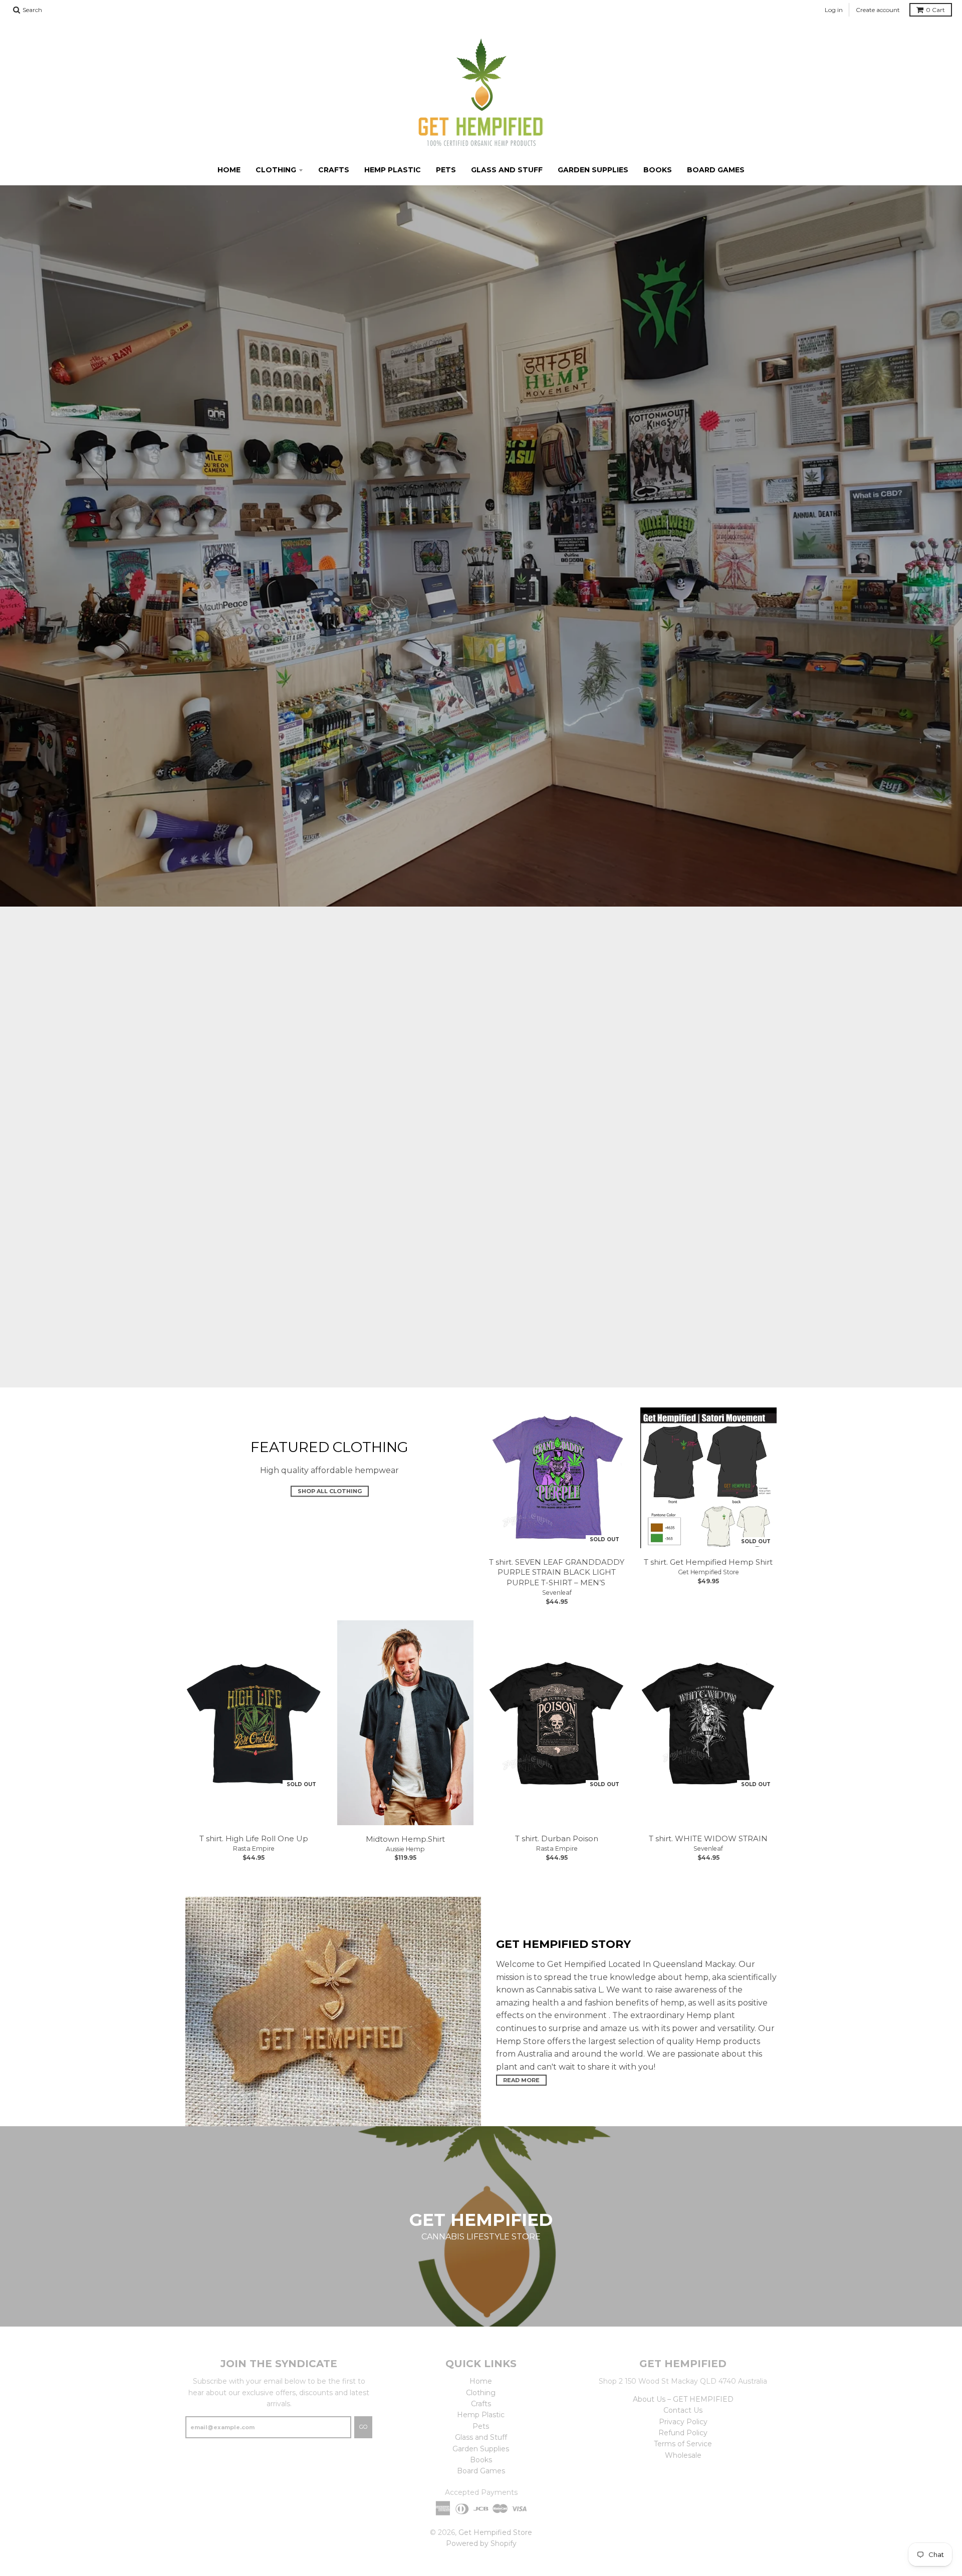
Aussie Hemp (405, 1849)
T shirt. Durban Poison (557, 1838)
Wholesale (683, 2455)
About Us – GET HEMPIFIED (683, 2399)
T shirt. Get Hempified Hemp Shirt (708, 1562)
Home (229, 170)
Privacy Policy (683, 2422)
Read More (521, 2080)
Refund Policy (683, 2433)
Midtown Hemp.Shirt (405, 1839)
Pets (446, 170)
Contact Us (683, 2410)
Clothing (276, 170)
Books (658, 170)
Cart (935, 10)
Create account (878, 10)
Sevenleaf (557, 1593)
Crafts (334, 170)
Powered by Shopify (481, 2543)
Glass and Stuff (507, 170)
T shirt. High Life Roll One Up (254, 1838)
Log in (834, 10)
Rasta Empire (254, 1848)
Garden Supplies (593, 170)
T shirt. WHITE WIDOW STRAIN (708, 1838)
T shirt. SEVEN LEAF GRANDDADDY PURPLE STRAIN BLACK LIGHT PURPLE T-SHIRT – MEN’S (557, 1572)
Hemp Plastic (393, 170)
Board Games (716, 170)
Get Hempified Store (708, 1572)
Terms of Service (683, 2444)
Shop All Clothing (330, 1492)
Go (363, 2427)
